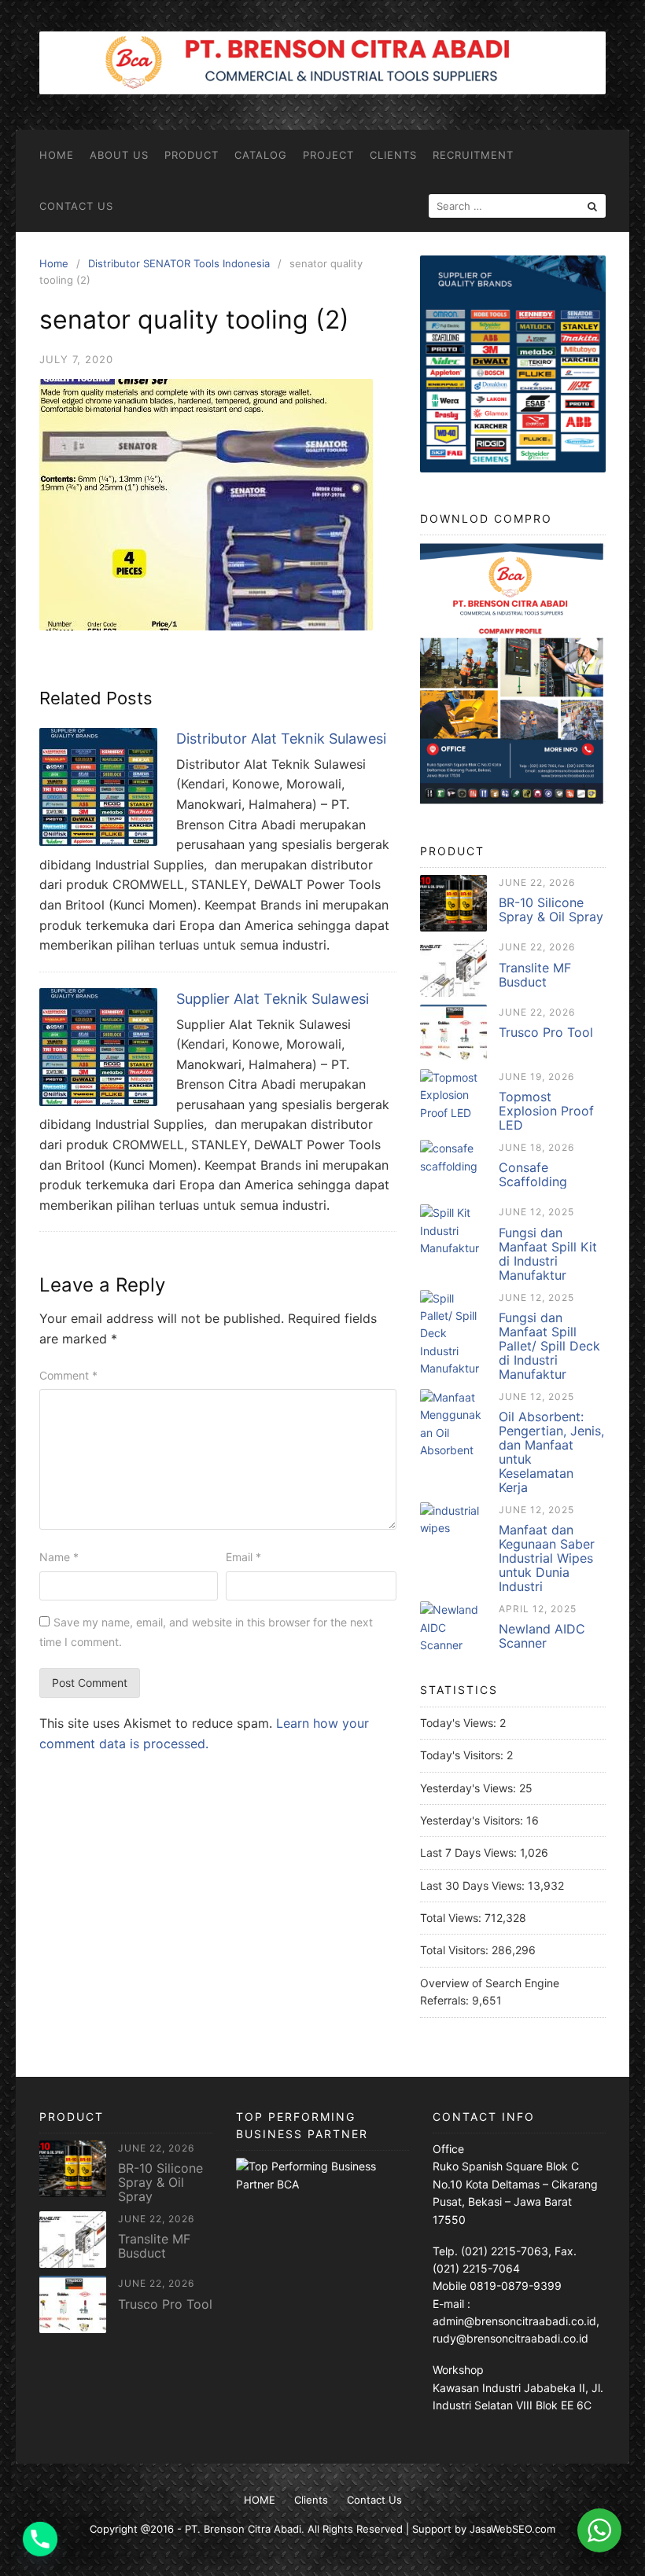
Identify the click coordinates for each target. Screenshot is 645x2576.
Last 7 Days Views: (470, 1852)
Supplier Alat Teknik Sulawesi (273, 999)
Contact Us (76, 206)
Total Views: (452, 1918)
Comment (68, 1375)
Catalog (261, 155)
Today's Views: (460, 1723)
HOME (57, 155)
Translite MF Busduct (535, 975)
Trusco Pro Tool (546, 1032)
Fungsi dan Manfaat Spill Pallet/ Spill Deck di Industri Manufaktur (549, 1346)
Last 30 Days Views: (474, 1885)
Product (192, 155)
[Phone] (40, 2539)
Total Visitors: (456, 1950)
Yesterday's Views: (470, 1788)
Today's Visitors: (463, 1755)
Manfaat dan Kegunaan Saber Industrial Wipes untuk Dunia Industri (547, 1558)
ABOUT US (119, 155)
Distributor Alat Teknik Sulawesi (281, 739)
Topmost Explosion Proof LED (546, 1111)
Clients (393, 155)
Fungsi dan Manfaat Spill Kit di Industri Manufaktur (548, 1254)
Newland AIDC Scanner (542, 1636)
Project (328, 155)
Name (59, 1557)
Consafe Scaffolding (533, 1174)
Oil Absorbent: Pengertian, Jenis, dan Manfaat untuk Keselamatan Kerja (551, 1452)
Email (243, 1557)
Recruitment (473, 155)
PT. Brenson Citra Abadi (243, 2529)
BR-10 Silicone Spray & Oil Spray (551, 910)
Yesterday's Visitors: (473, 1820)
